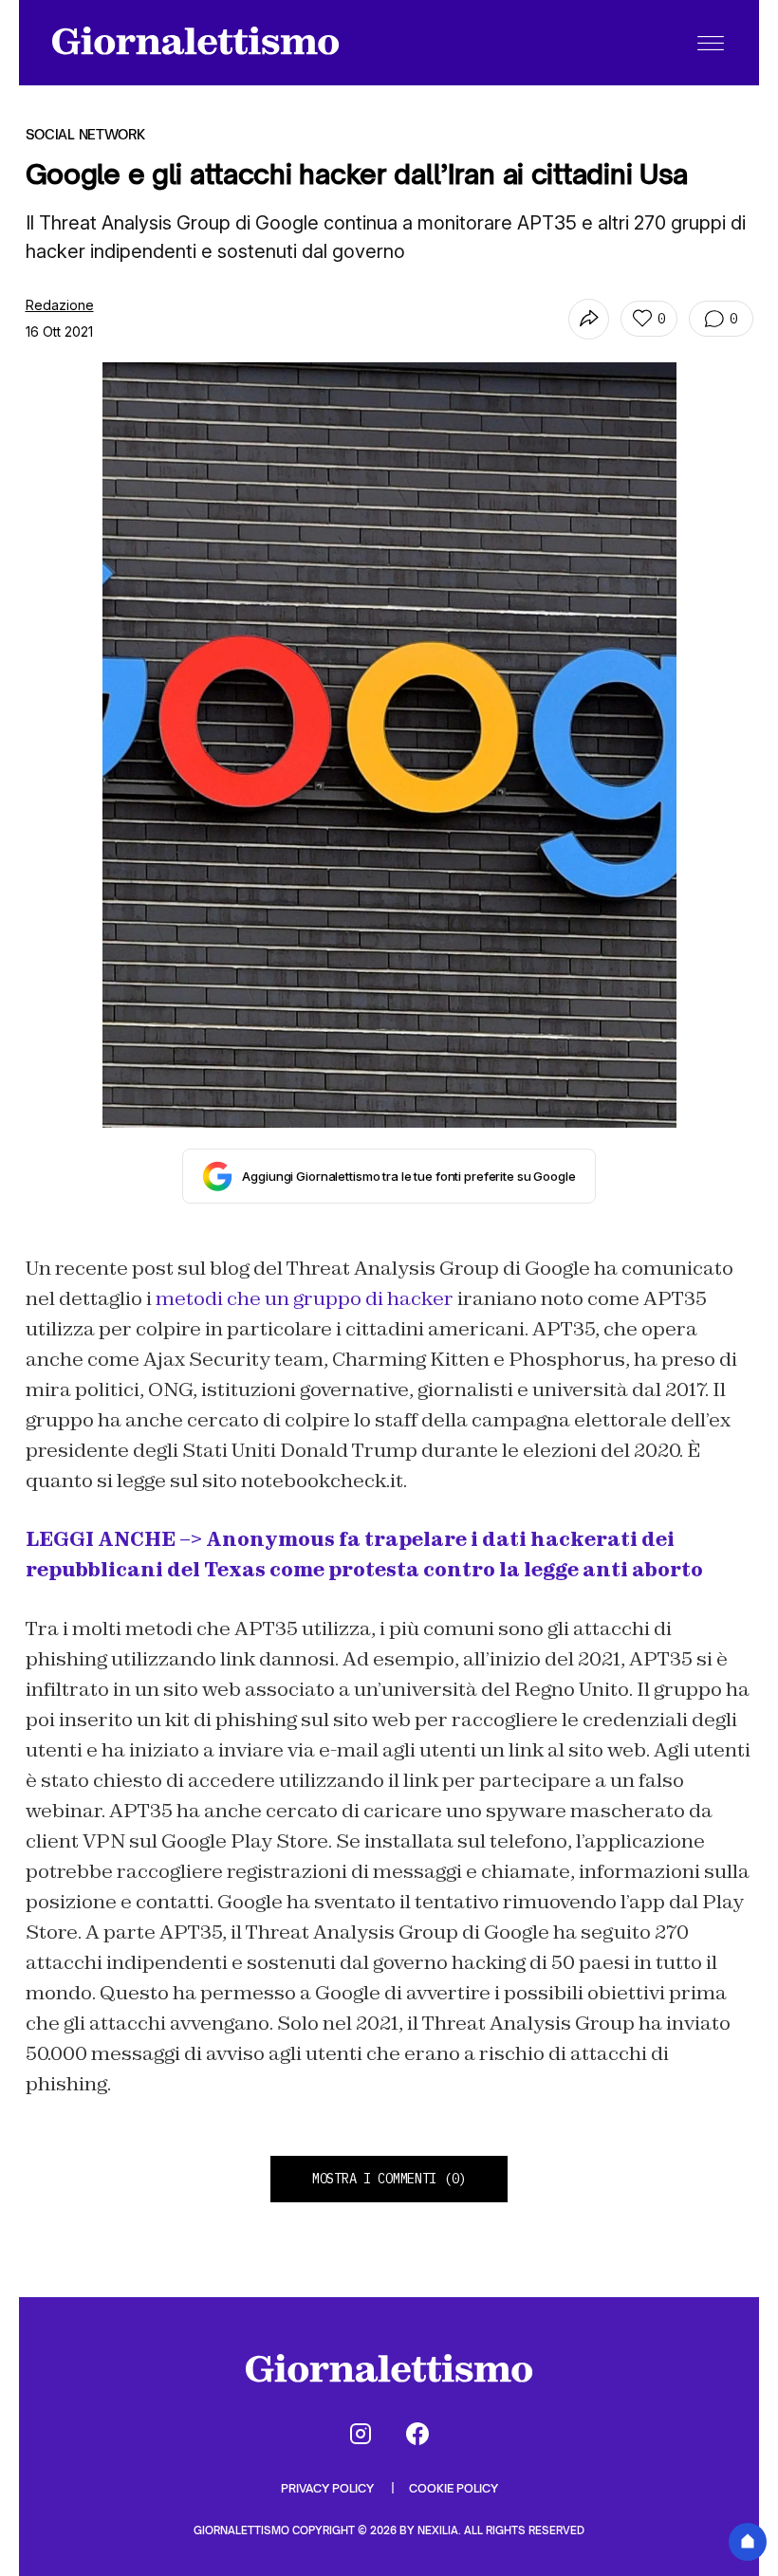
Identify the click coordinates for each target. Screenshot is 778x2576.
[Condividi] (589, 319)
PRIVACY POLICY (329, 2488)
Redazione (60, 305)
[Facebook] (417, 2434)
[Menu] (711, 43)
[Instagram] (361, 2434)
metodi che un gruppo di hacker (305, 1298)
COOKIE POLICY (454, 2488)
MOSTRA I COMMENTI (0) (389, 2179)
